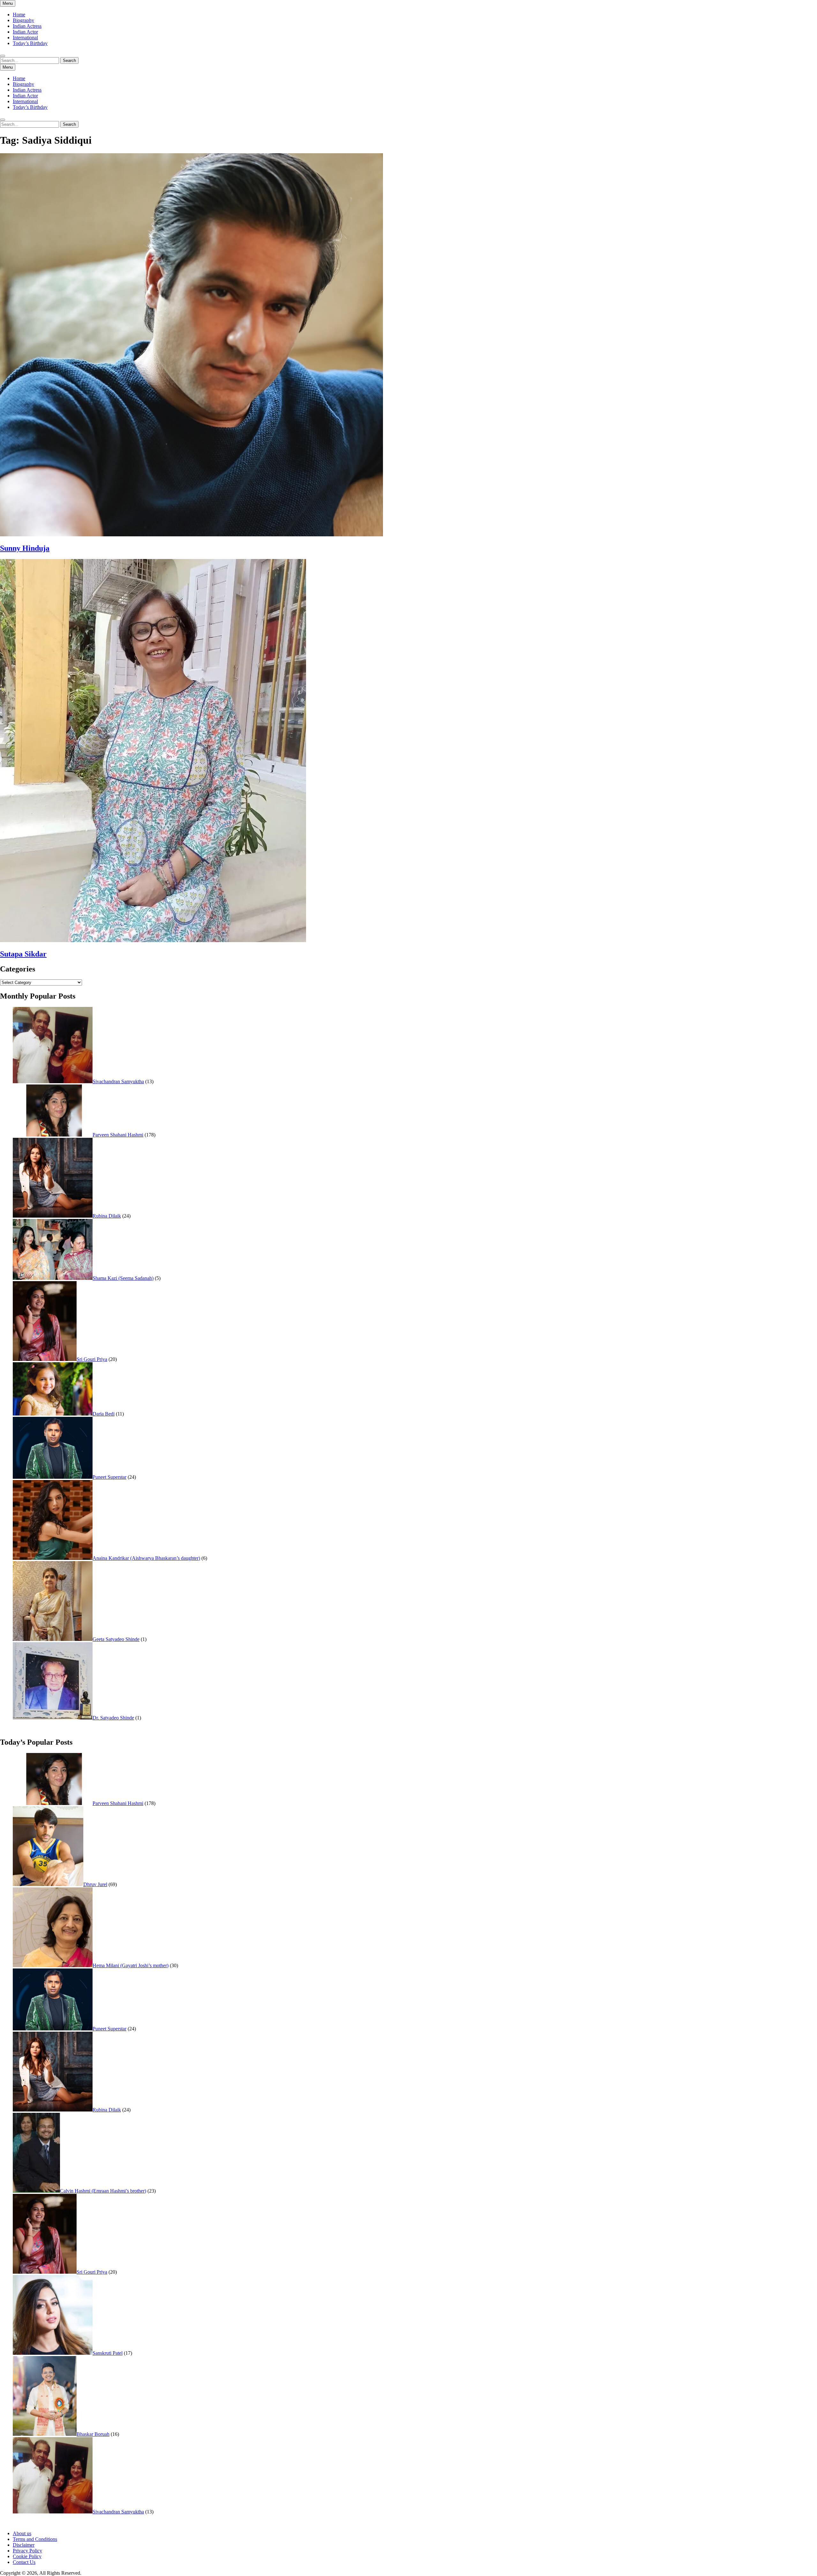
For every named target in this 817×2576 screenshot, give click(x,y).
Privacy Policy (27, 2551)
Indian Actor (25, 32)
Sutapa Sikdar (23, 954)
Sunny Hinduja (25, 548)
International (25, 38)
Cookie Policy (27, 2556)
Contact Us (24, 2562)
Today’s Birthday (30, 43)
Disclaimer (24, 2545)
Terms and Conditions (35, 2539)
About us (22, 2533)
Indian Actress (27, 26)
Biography (23, 20)
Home (19, 15)
